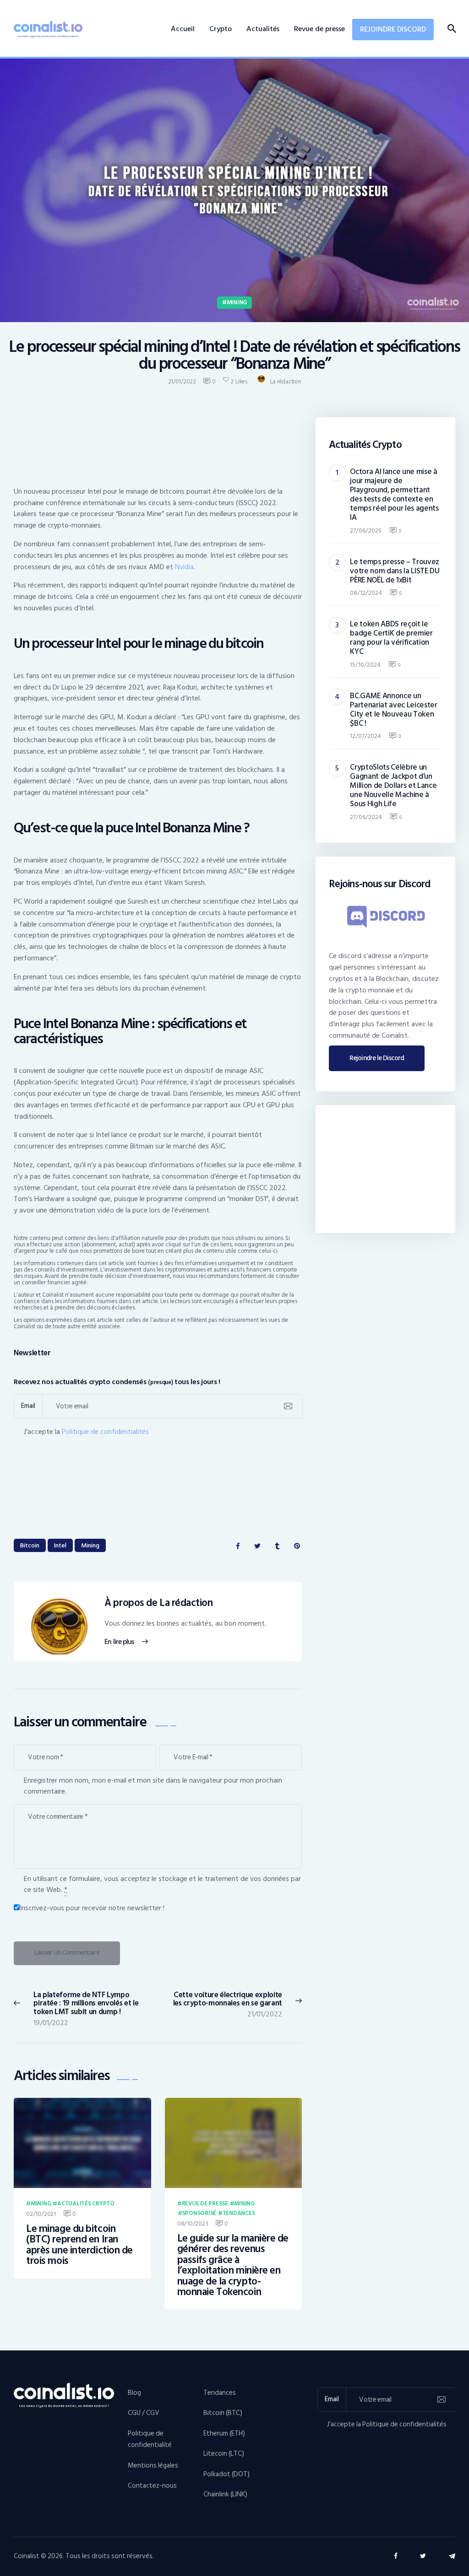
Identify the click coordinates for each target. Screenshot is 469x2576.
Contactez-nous (152, 2486)
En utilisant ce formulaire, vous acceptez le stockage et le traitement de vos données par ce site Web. (162, 1884)
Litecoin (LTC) (224, 2454)
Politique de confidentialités (105, 1432)
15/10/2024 (365, 665)
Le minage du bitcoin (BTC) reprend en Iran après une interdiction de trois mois (79, 2245)
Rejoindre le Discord (377, 1058)
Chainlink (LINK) (225, 2494)
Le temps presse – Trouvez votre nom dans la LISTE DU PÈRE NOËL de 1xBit (395, 571)
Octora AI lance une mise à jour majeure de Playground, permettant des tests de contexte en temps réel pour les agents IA (394, 495)
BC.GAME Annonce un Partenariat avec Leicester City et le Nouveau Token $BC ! (393, 710)
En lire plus (119, 1642)
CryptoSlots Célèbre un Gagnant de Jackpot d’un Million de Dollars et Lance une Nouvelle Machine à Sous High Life (393, 786)
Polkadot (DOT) (226, 2474)
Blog (134, 2393)
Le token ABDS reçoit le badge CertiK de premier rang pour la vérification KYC (391, 638)
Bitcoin (30, 1545)
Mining (237, 302)
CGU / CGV (144, 2413)
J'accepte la (86, 1432)
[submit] (288, 1406)
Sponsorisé (199, 2214)
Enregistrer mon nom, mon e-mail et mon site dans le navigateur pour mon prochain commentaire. (153, 1786)
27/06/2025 (366, 531)
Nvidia (184, 567)
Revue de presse (205, 2204)
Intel (60, 1545)
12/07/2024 (365, 736)
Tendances (239, 2214)
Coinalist (27, 2556)
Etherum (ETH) (224, 2433)
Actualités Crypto (86, 2204)
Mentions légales (153, 2466)
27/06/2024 (366, 817)
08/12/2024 (366, 593)
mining (90, 1545)
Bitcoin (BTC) (223, 2413)
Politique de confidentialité (150, 2439)
